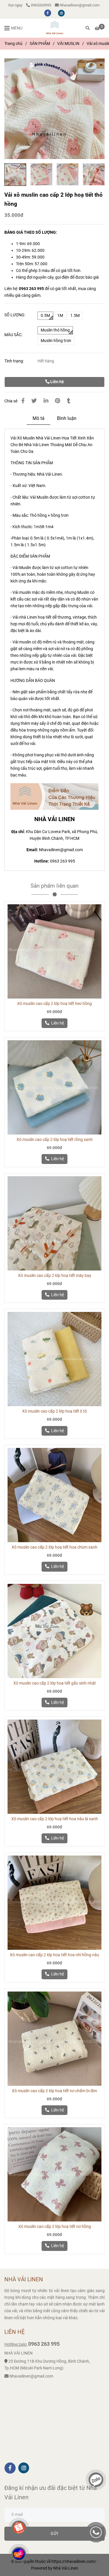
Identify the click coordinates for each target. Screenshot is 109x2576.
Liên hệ (57, 382)
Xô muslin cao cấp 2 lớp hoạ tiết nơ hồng (55, 2227)
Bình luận (67, 418)
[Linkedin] (46, 401)
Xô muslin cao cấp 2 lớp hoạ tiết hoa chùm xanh (54, 1547)
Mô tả (39, 418)
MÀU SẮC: (13, 335)
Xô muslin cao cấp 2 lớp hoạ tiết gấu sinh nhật (55, 1683)
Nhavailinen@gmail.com (79, 5)
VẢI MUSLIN (68, 44)
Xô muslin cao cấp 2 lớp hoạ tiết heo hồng (54, 1004)
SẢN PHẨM (40, 44)
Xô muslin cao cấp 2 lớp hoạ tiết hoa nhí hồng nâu (54, 1955)
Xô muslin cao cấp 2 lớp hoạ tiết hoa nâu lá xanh (55, 1819)
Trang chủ (13, 44)
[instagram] (61, 13)
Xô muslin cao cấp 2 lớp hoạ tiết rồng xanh (55, 1140)
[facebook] (48, 13)
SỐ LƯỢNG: (15, 315)
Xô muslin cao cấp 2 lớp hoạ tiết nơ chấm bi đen (54, 2091)
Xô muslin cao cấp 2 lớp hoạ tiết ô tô (54, 1411)
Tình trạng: (15, 361)
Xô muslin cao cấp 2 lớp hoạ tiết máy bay (55, 1276)
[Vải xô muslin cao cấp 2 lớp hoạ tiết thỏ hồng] (55, 28)
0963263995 (41, 5)
